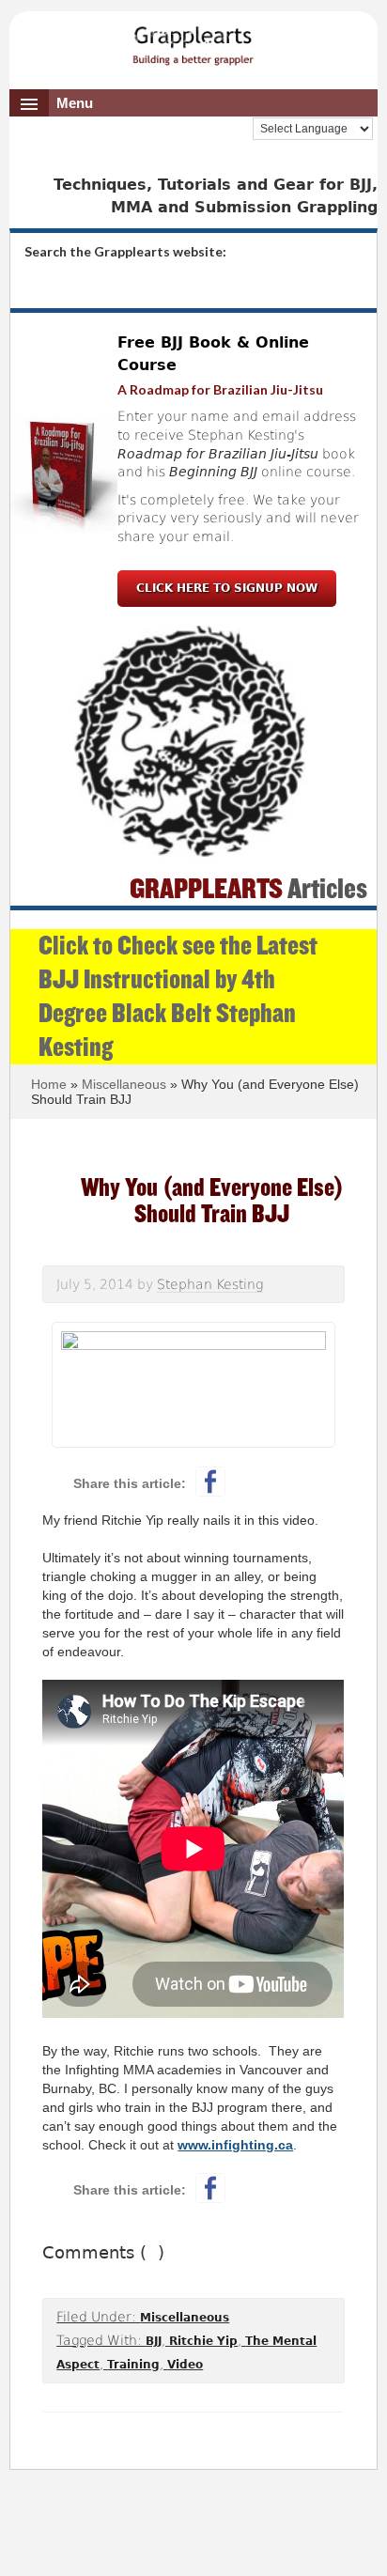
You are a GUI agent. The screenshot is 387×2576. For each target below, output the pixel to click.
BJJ (154, 2341)
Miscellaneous (185, 2318)
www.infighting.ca (235, 2145)
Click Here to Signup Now (227, 588)
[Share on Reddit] (255, 1482)
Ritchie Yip (203, 2341)
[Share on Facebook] (210, 1482)
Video (185, 2365)
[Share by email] (299, 1482)
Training (133, 2365)
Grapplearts (193, 39)
